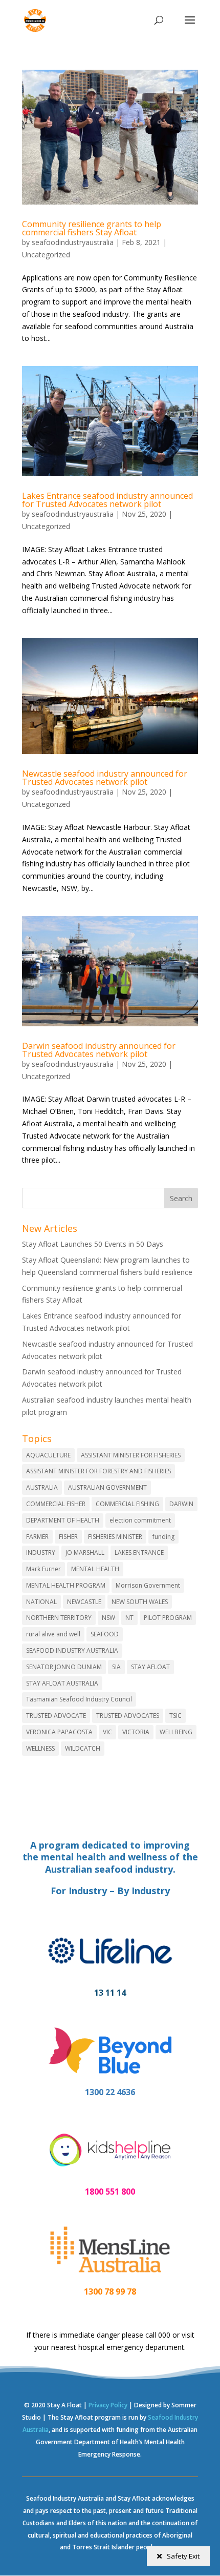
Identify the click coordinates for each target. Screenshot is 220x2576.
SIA (116, 1667)
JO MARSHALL (85, 1553)
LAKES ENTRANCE (139, 1553)
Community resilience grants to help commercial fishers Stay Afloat (92, 228)
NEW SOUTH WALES (140, 1602)
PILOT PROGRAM (168, 1618)
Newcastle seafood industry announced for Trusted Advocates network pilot (105, 778)
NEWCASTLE (84, 1602)
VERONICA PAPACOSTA (59, 1732)
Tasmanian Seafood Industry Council (79, 1699)
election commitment (140, 1520)
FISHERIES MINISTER (115, 1537)
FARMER (37, 1537)
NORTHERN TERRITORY (59, 1618)
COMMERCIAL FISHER (56, 1504)
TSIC (175, 1716)
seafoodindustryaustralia (73, 242)
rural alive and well (53, 1634)
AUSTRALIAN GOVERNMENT (107, 1487)
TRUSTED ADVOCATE (56, 1716)
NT (129, 1618)
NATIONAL (41, 1602)
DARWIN (181, 1504)
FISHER (68, 1537)
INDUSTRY (41, 1553)
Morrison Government (148, 1585)
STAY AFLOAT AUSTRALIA (62, 1683)
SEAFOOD (105, 1634)
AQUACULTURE (48, 1455)
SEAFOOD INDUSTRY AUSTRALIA (72, 1650)
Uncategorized (46, 255)
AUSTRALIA (42, 1487)
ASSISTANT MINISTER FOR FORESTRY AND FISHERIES (98, 1471)
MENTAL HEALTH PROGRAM (66, 1585)
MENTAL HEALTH (95, 1569)
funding (163, 1537)
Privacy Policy (108, 2405)
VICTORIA (136, 1732)
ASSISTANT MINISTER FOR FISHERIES (131, 1455)
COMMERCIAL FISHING (127, 1504)
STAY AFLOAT (150, 1667)
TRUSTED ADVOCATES (128, 1716)
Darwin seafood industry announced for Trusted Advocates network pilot (99, 1050)
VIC (107, 1732)
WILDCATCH (83, 1748)
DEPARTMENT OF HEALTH (63, 1520)
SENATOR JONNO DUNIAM (64, 1667)
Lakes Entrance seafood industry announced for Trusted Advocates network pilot (107, 500)
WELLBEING (176, 1732)
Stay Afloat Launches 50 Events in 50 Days (93, 1244)
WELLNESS (40, 1748)
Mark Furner (43, 1569)
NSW (108, 1618)
